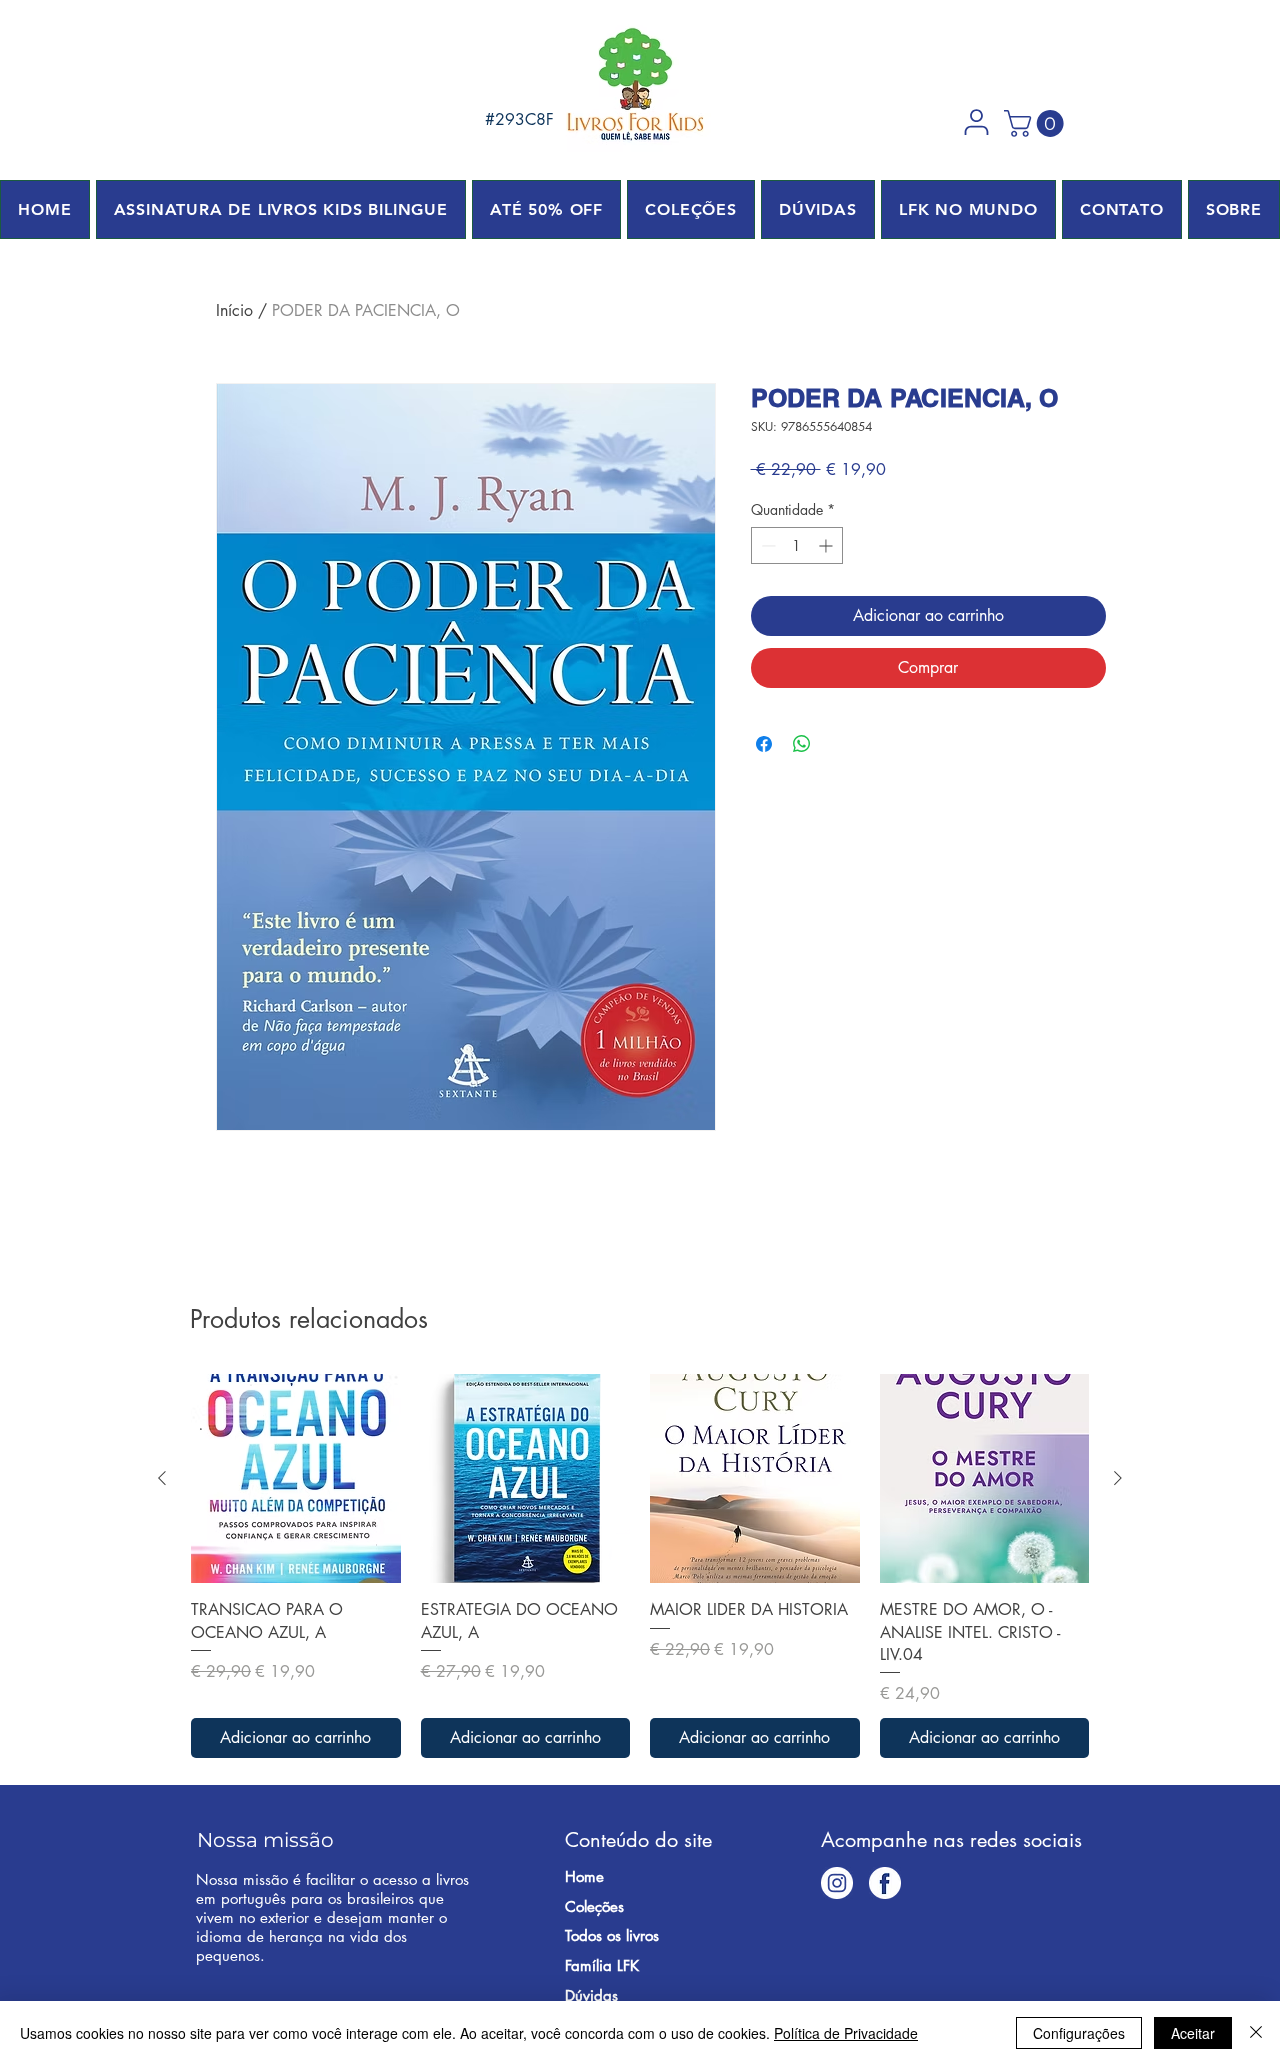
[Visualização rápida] (296, 1479)
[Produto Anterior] (162, 1478)
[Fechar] (1256, 2033)
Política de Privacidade (846, 2033)
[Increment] (827, 545)
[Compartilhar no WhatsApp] (802, 744)
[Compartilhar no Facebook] (764, 744)
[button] (976, 122)
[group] (640, 1566)
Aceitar (1193, 2033)
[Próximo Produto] (1118, 1478)
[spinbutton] (797, 545)
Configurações (1079, 2033)
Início (234, 310)
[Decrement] (766, 545)
